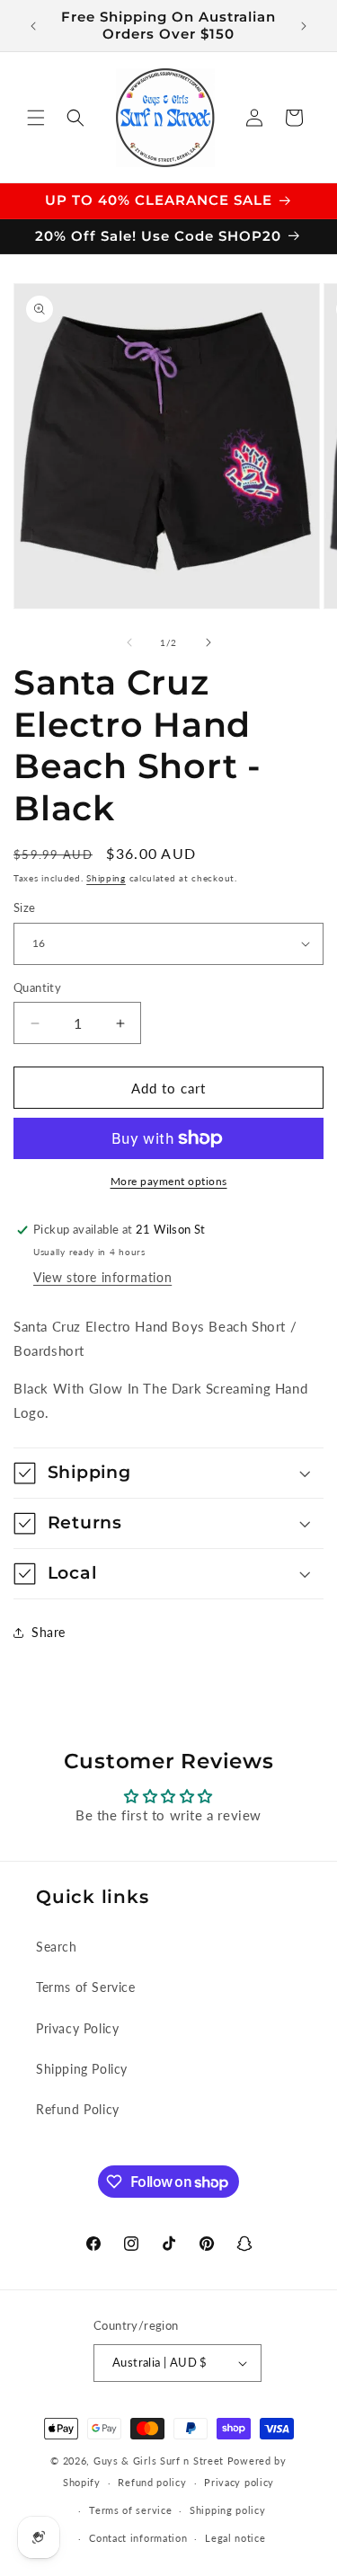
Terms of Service (86, 1987)
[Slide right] (208, 642)
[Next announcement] (304, 26)
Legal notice (235, 2538)
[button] (36, 118)
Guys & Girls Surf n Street (159, 2461)
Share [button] (49, 1632)
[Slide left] (129, 642)
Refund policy (152, 2482)
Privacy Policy (77, 2028)
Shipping (106, 878)
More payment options (169, 1181)
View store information (102, 1277)
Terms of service (130, 2510)
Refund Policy (78, 2109)
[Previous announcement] (33, 26)
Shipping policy (228, 2510)
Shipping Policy (82, 2069)
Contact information (138, 2538)
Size (25, 907)
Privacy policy (239, 2482)
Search (57, 1947)
